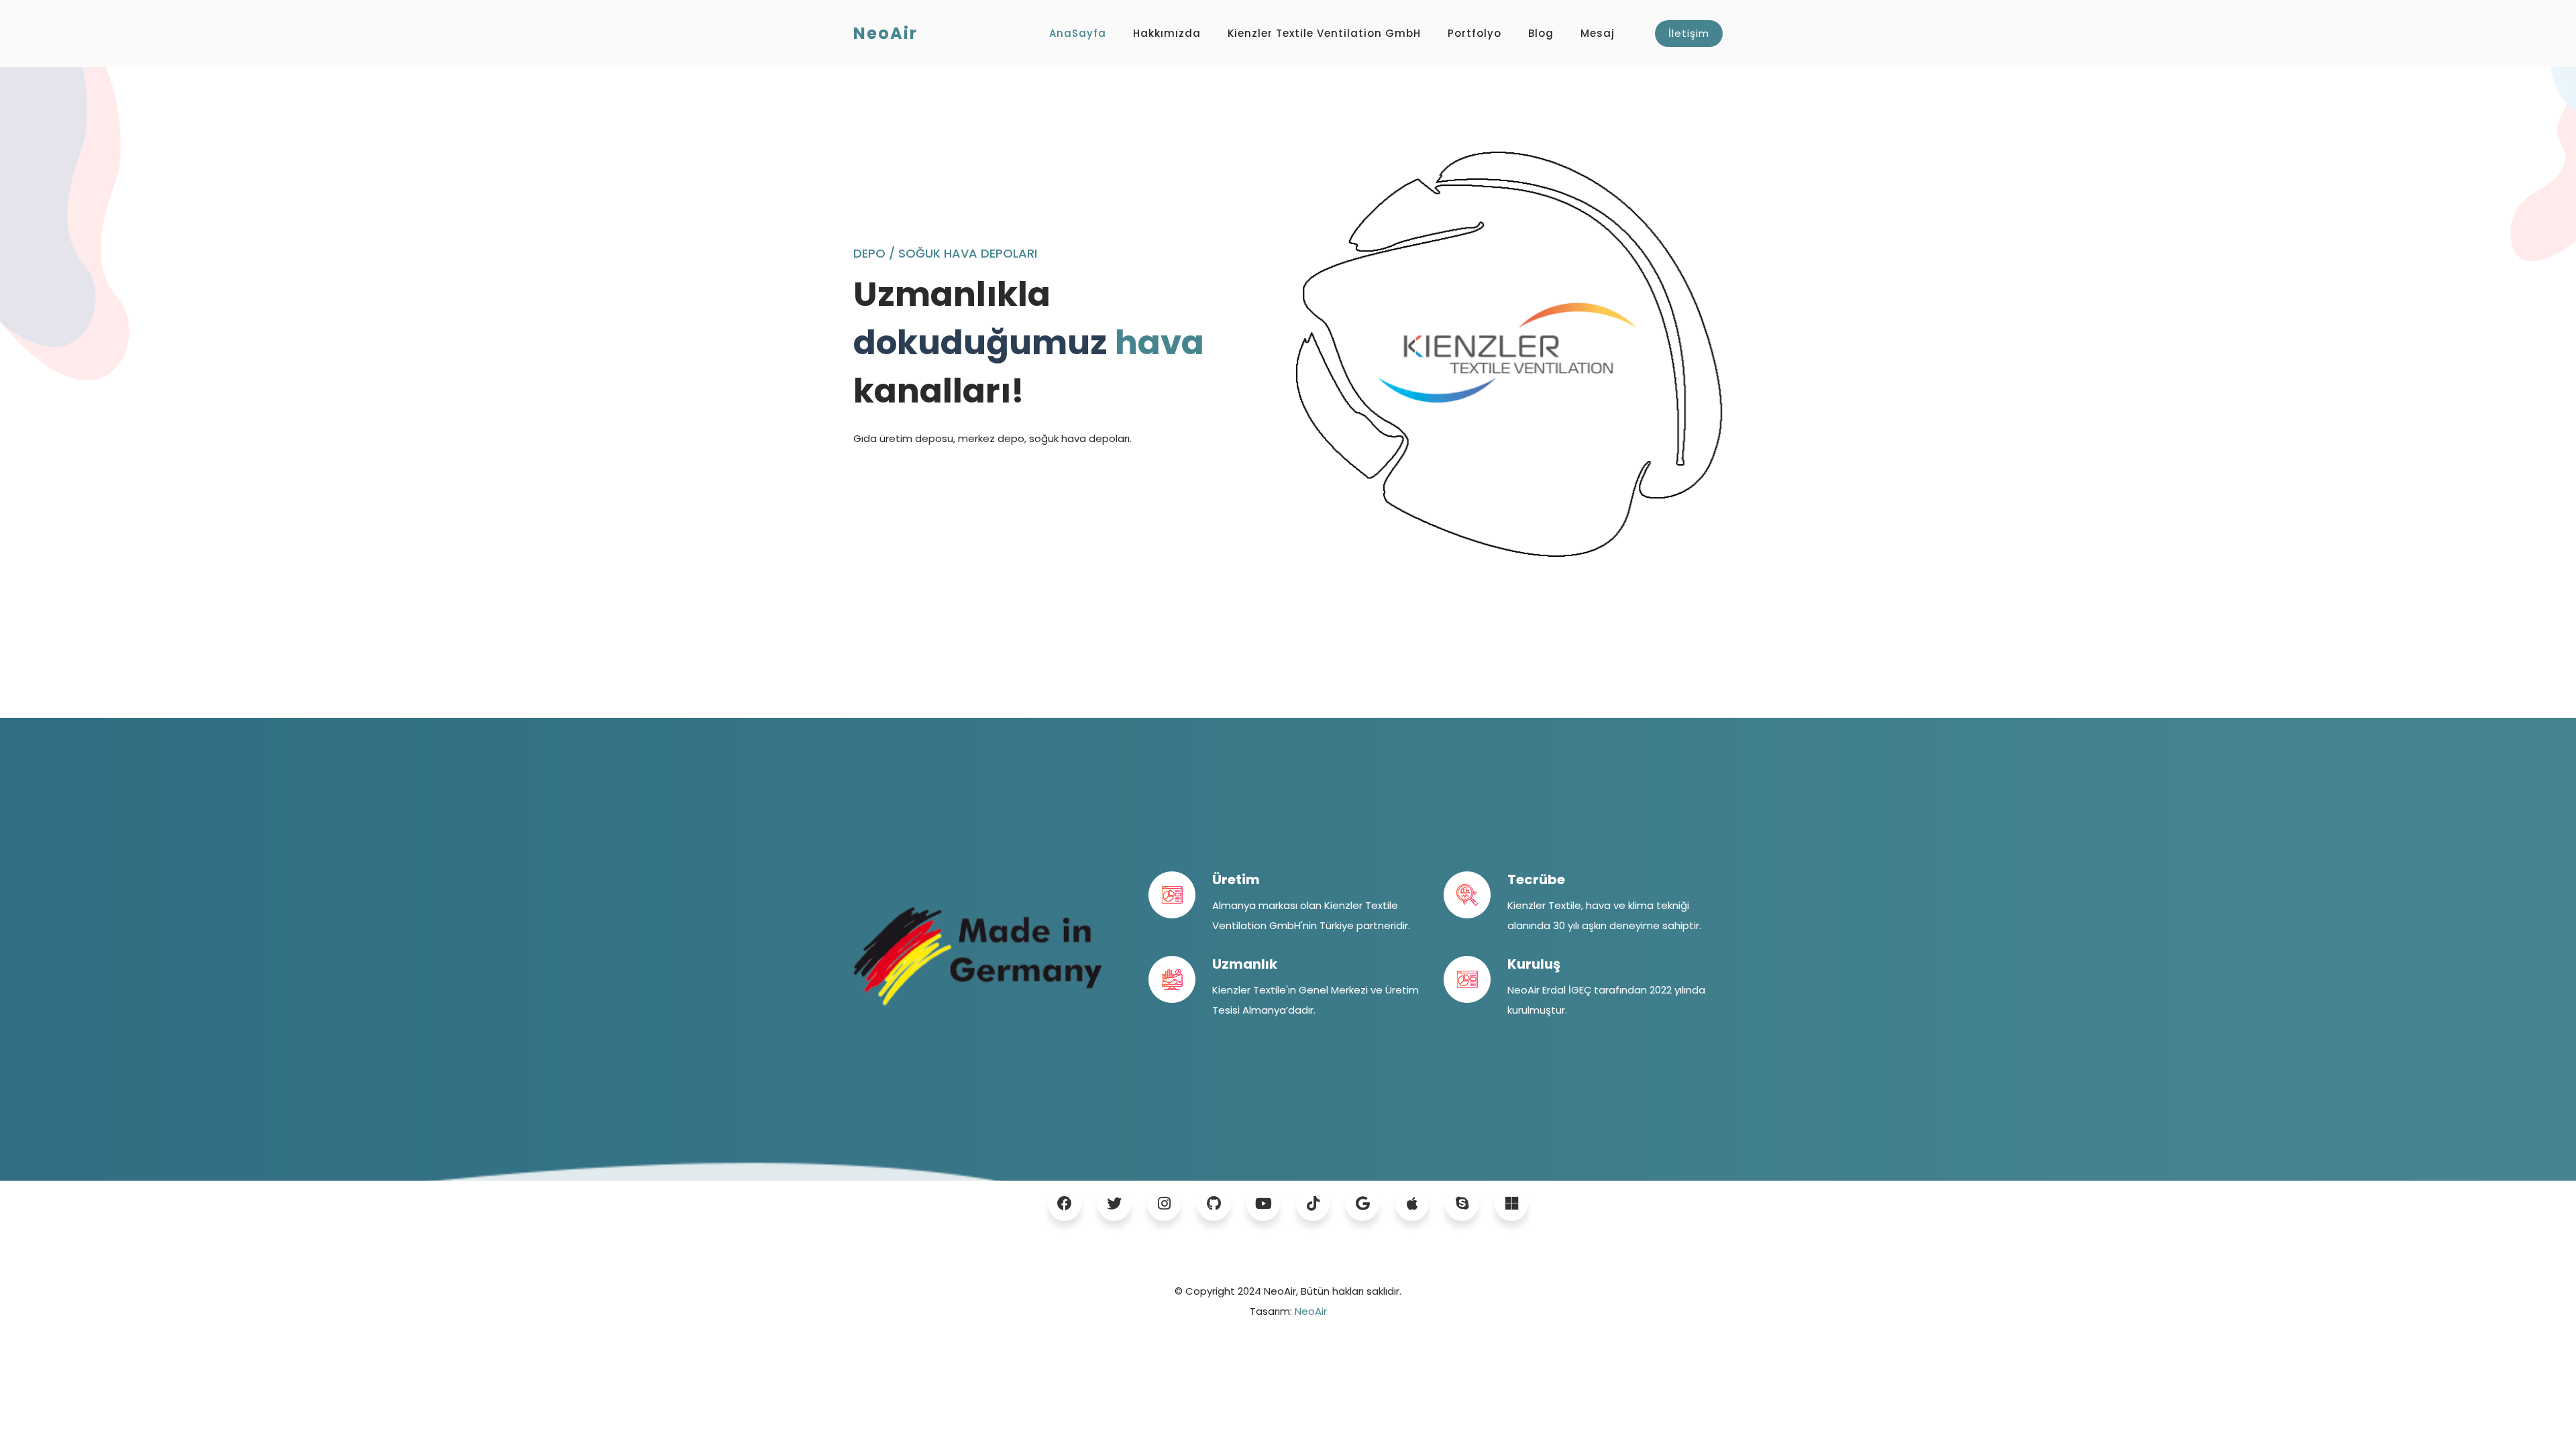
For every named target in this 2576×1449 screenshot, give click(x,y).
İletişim (1689, 33)
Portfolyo (1474, 33)
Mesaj (1598, 33)
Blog (1541, 33)
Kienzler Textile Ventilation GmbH (1324, 33)
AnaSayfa (1078, 33)
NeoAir (1311, 1311)
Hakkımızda (1167, 33)
